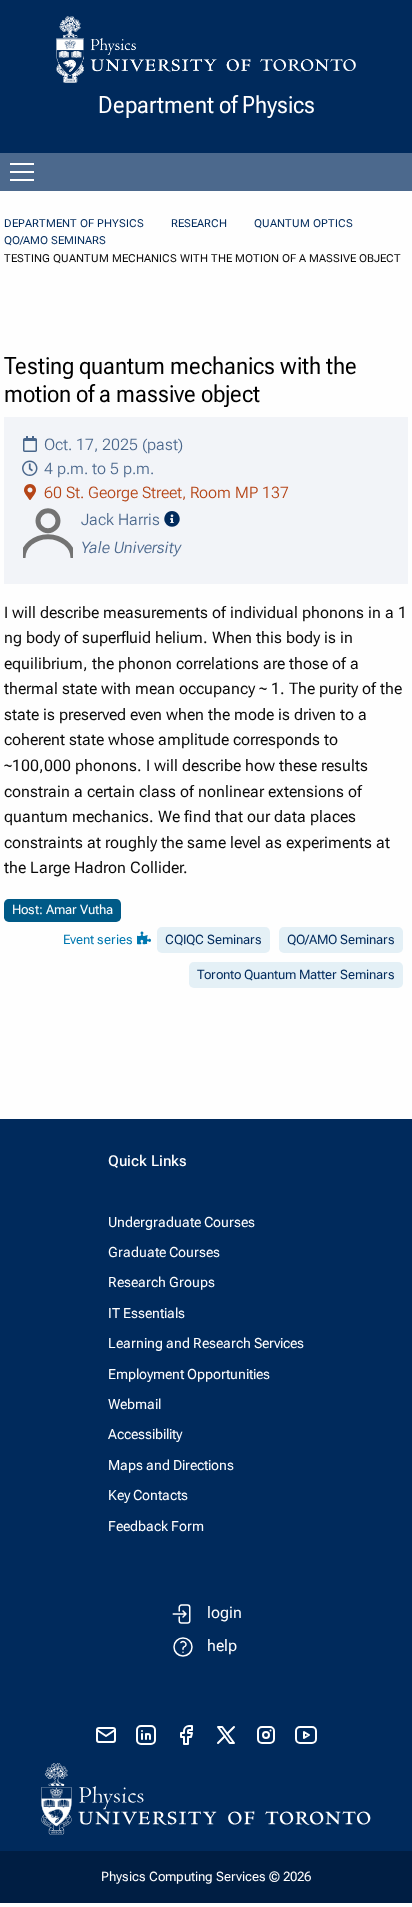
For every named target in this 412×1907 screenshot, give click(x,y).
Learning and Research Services (206, 1343)
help (222, 1645)
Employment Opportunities (189, 1374)
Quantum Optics (303, 223)
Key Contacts (148, 1495)
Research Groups (161, 1282)
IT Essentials (146, 1313)
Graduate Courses (164, 1252)
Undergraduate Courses (181, 1222)
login (224, 1612)
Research (199, 223)
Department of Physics (74, 223)
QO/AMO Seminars (55, 240)
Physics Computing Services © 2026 (206, 1876)
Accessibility (145, 1434)
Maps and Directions (171, 1465)
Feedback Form (156, 1526)
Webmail (134, 1404)
